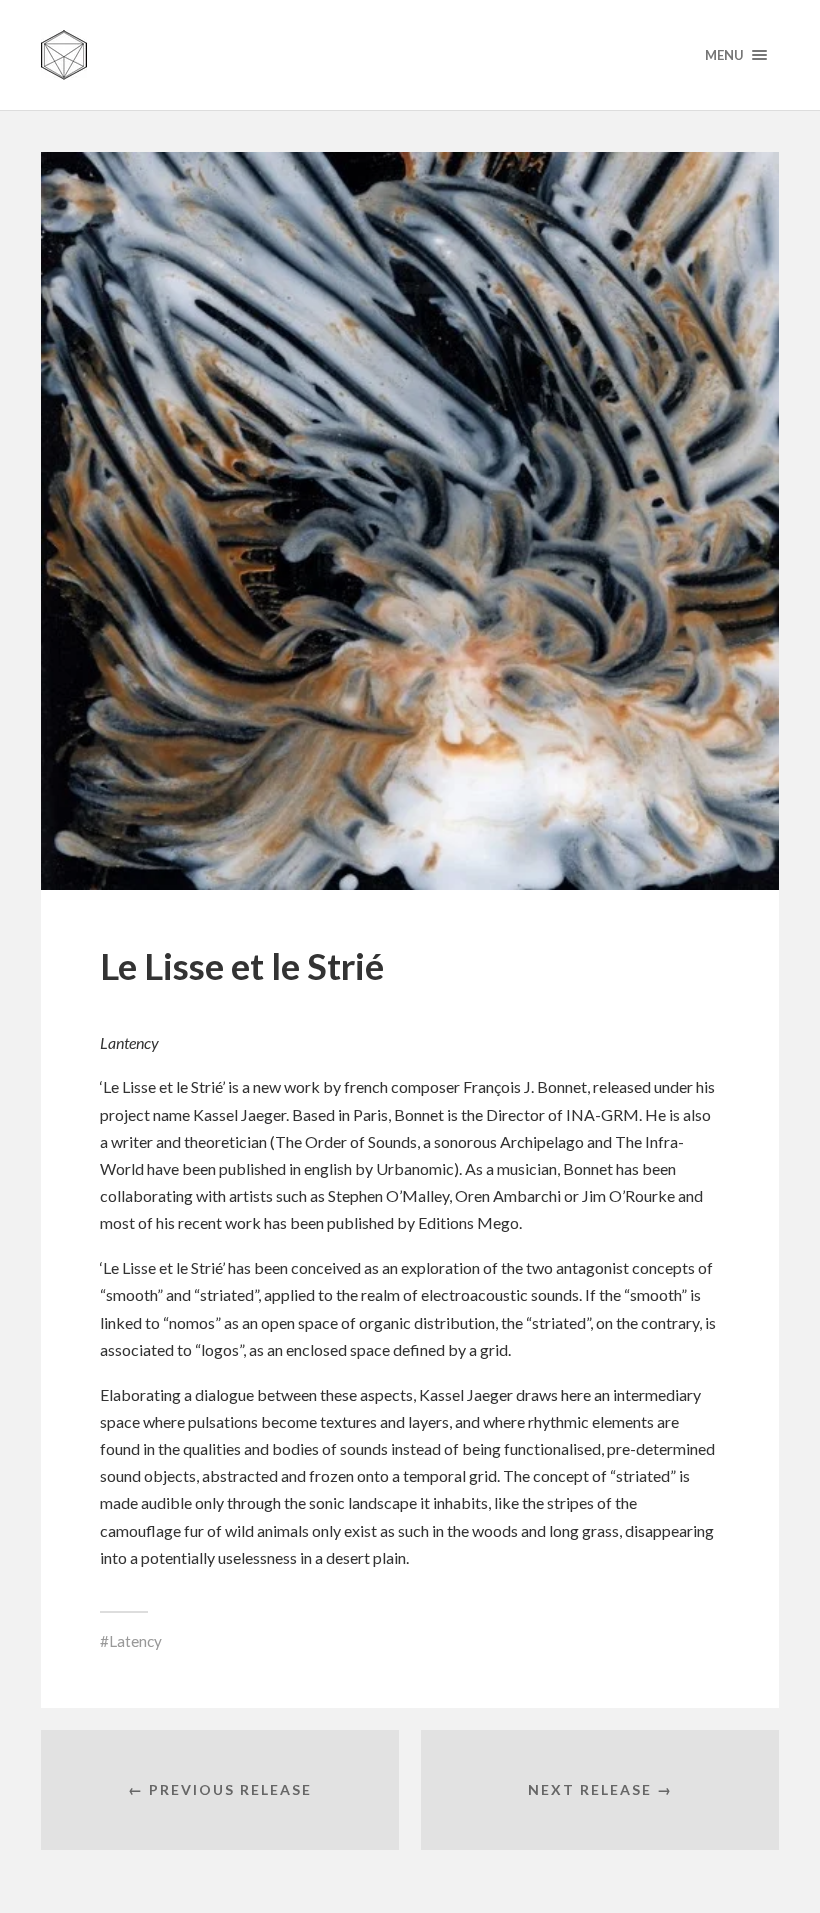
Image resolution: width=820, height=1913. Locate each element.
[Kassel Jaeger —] (410, 55)
